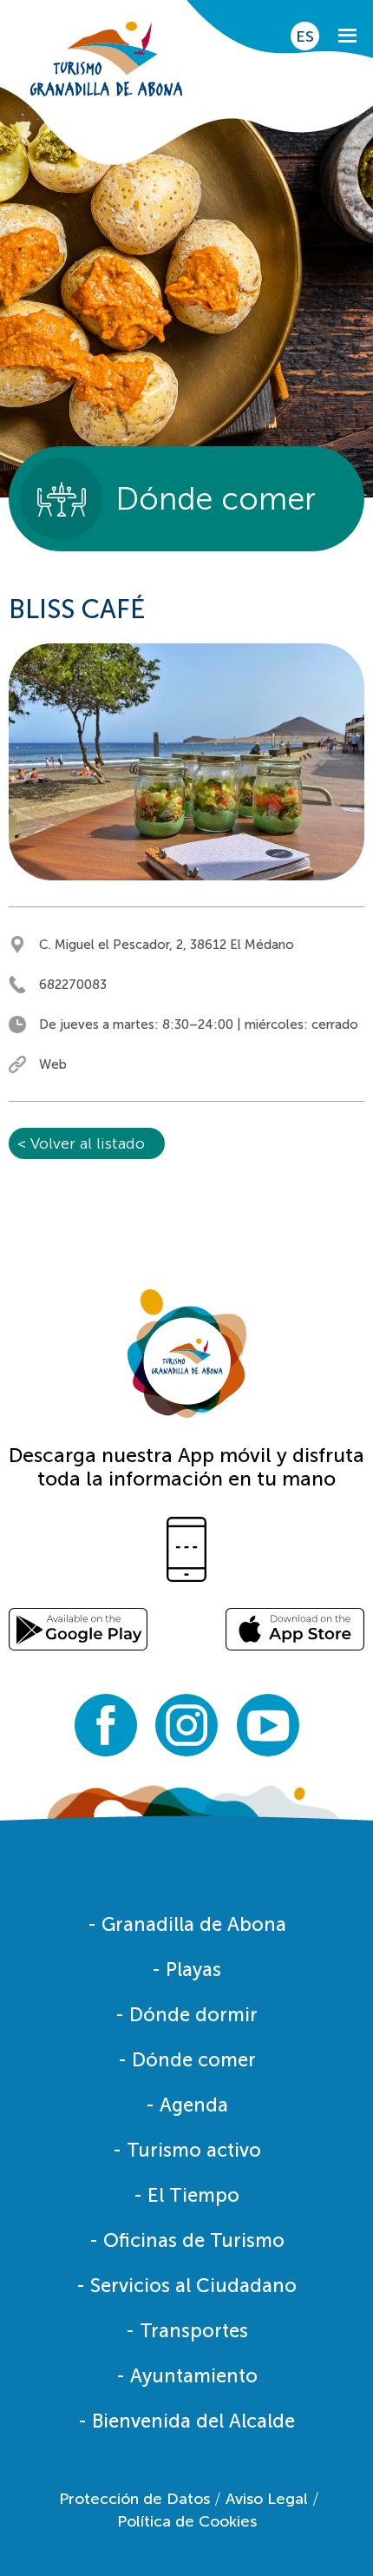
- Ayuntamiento (187, 2376)
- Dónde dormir (186, 2015)
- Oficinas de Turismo (187, 2240)
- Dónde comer (187, 2060)
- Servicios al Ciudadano (186, 2286)
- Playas (186, 1970)
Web (53, 1064)
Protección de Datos (134, 2499)
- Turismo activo (187, 2150)
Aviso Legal (267, 2499)
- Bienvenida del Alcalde (186, 2421)
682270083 (73, 985)
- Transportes (187, 2331)
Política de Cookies (187, 2521)
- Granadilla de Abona (187, 1924)
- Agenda (187, 2105)
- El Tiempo (186, 2195)
